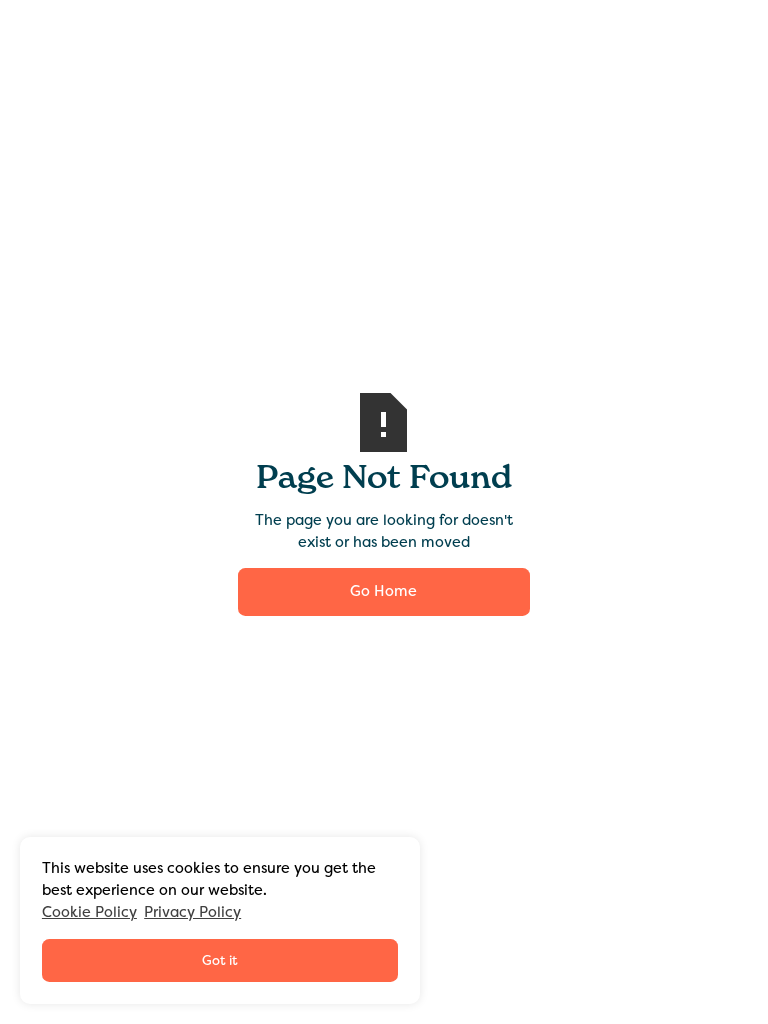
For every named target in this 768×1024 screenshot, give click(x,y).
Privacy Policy (192, 912)
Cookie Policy (89, 912)
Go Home (383, 591)
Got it (220, 960)
